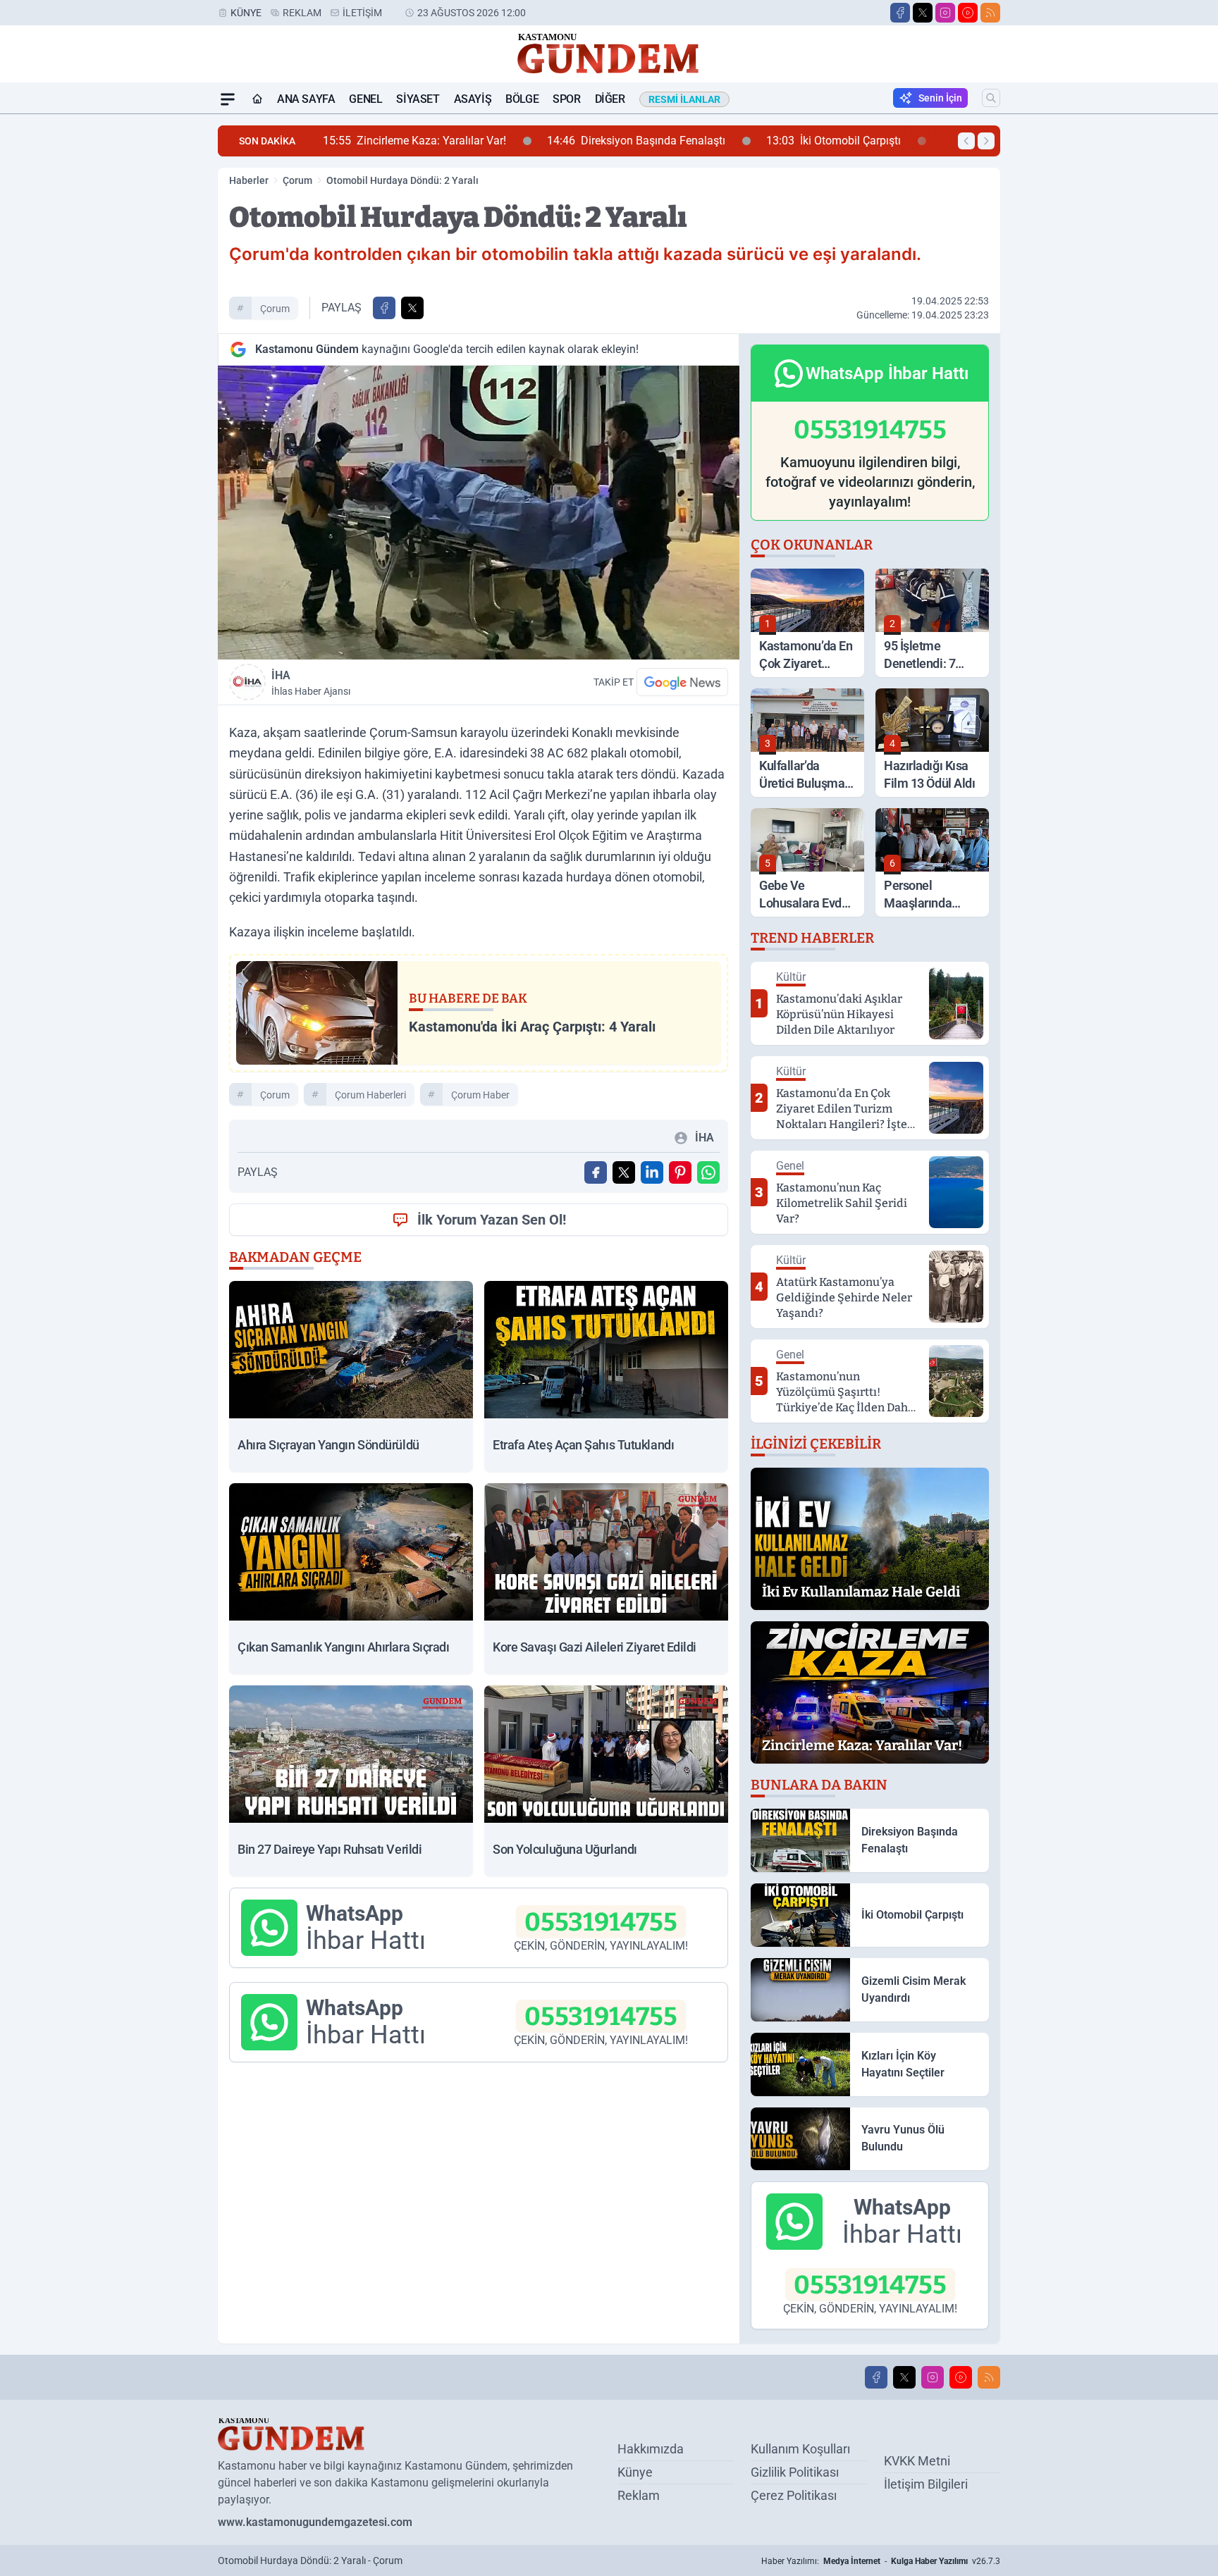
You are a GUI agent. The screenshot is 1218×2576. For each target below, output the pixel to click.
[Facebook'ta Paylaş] (384, 308)
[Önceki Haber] (966, 141)
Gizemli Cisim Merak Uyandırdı (859, 141)
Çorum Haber (480, 1095)
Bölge (522, 99)
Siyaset (418, 99)
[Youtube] (968, 13)
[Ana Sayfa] (257, 99)
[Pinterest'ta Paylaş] (680, 1172)
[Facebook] (900, 13)
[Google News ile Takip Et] (682, 682)
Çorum (297, 180)
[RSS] (990, 13)
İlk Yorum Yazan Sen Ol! (492, 1220)
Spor (566, 99)
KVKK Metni (917, 2461)
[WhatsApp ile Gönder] (708, 1172)
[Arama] (991, 98)
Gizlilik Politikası (795, 2472)
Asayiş (473, 99)
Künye (246, 13)
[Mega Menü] (228, 99)
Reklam (302, 13)
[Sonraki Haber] (986, 141)
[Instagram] (945, 13)
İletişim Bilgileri (926, 2484)
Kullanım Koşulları (800, 2449)
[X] (923, 13)
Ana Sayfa (306, 99)
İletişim (362, 13)
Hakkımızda (651, 2449)
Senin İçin (940, 98)
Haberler (249, 180)
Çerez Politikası (794, 2495)
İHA (311, 683)
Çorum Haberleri (370, 1095)
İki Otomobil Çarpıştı (657, 141)
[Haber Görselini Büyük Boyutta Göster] (479, 513)
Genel (365, 99)
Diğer (610, 99)
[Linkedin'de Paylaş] (652, 1172)
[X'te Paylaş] (412, 308)
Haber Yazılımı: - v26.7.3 (881, 2561)
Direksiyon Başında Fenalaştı (460, 141)
